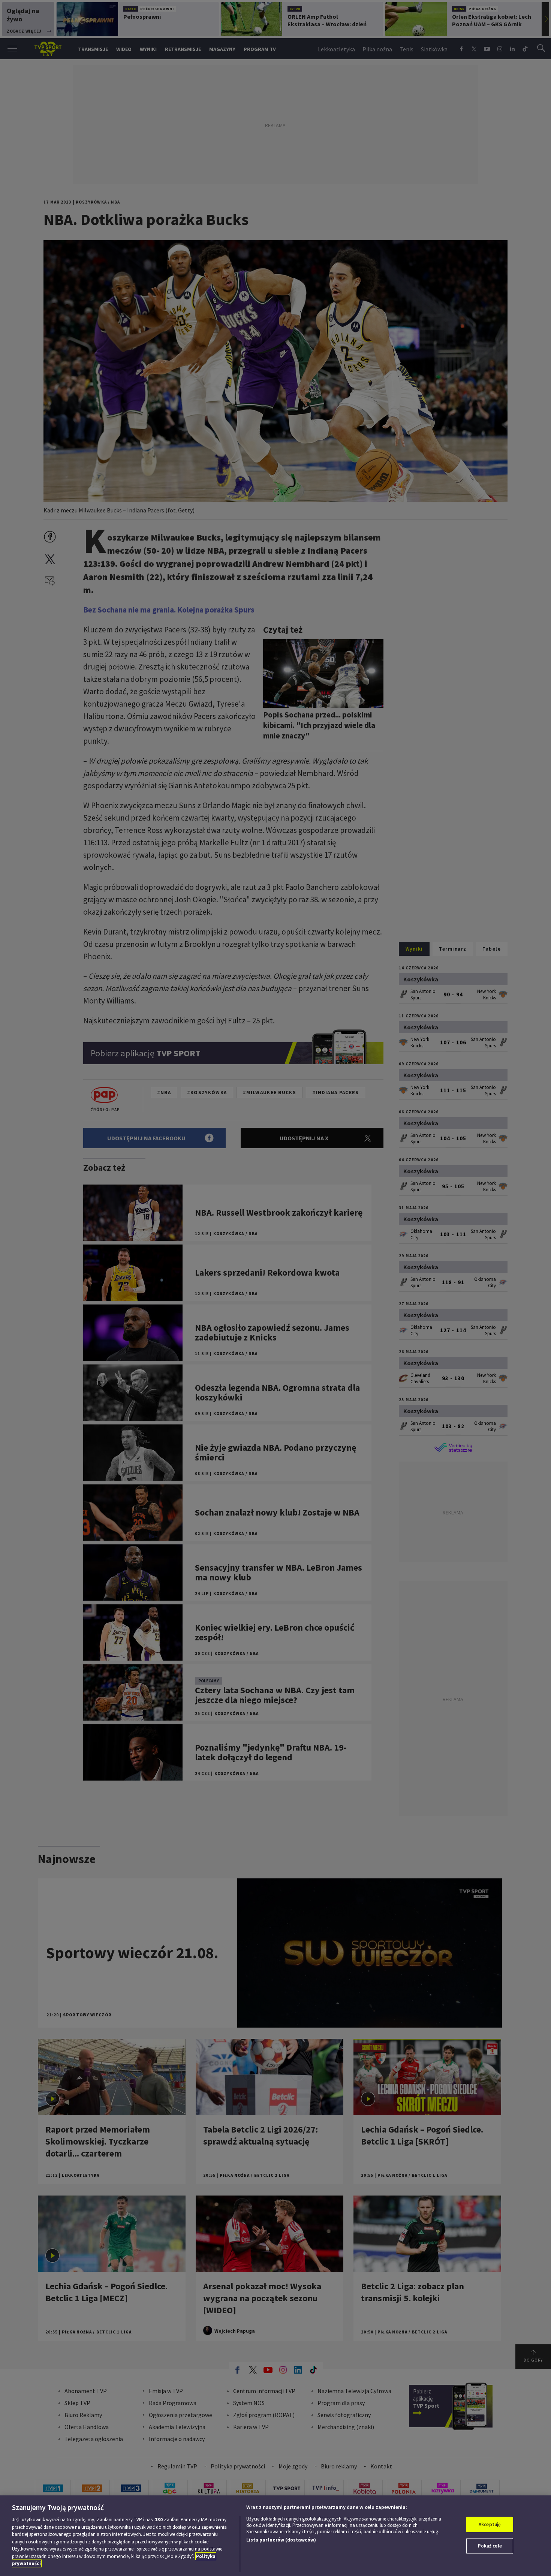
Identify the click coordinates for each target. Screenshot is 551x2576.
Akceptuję (490, 2524)
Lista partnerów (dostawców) (281, 2540)
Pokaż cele (490, 2546)
